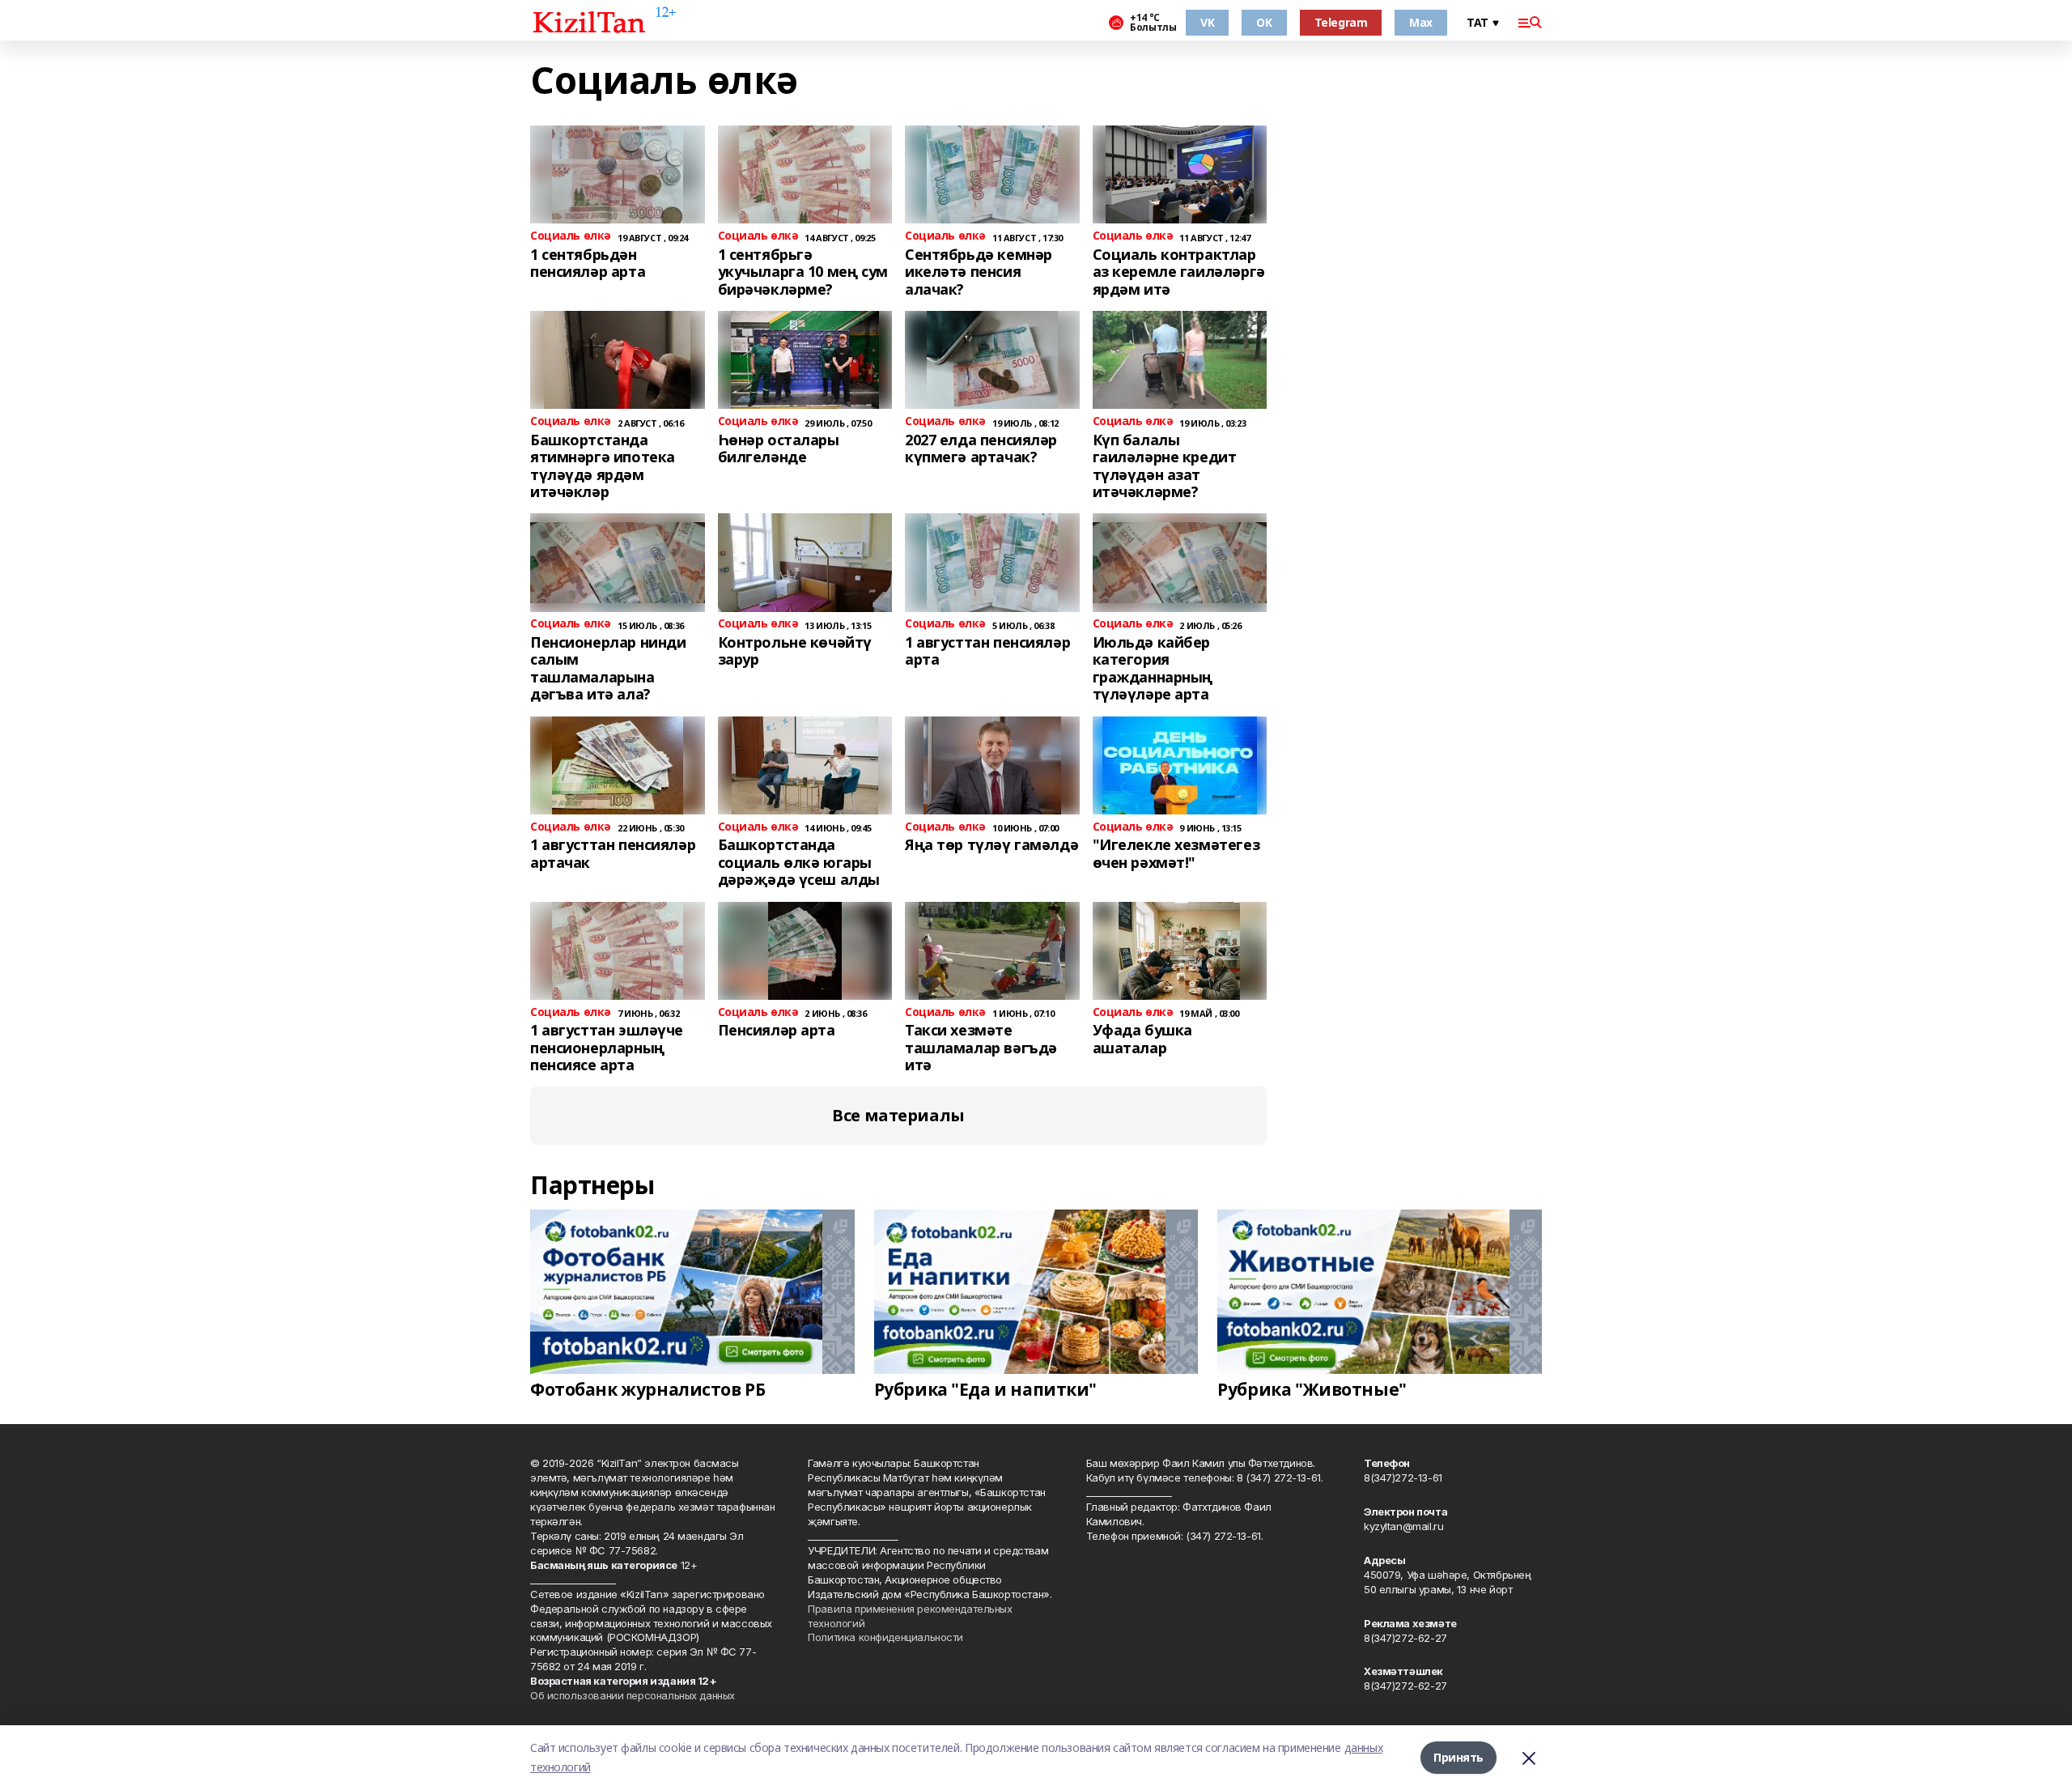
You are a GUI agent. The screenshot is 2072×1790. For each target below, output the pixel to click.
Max (1421, 22)
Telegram (1341, 22)
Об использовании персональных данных (633, 1695)
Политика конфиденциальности (885, 1637)
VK (1207, 22)
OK (1264, 22)
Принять (1458, 1757)
